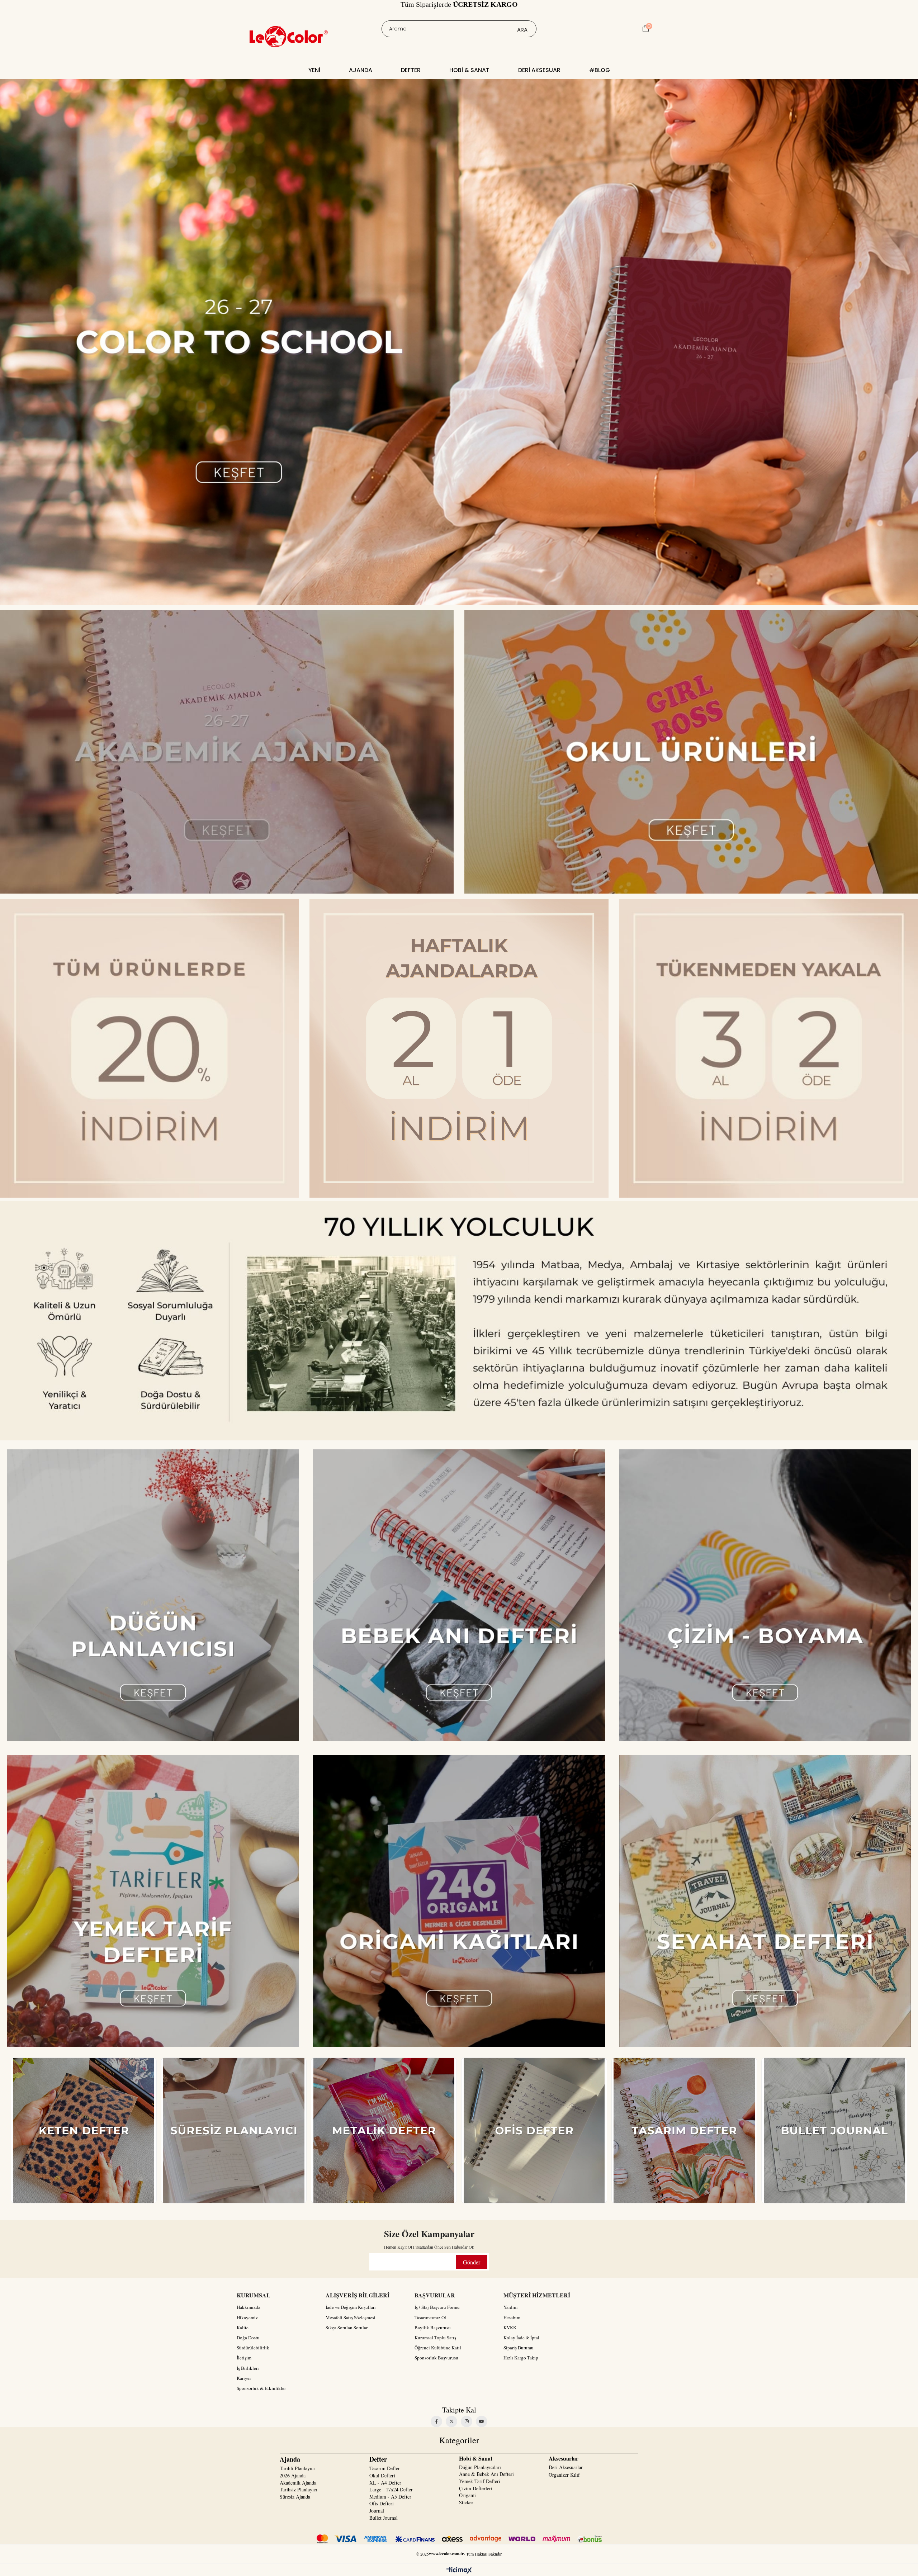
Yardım (510, 2307)
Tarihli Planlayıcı (297, 2468)
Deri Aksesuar (539, 70)
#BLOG (600, 70)
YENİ (314, 70)
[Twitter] (451, 2421)
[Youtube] (482, 2421)
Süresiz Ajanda (295, 2497)
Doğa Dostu (248, 2338)
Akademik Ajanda (298, 2483)
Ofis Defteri (382, 2503)
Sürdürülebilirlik (253, 2348)
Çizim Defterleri (476, 2488)
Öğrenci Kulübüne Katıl (438, 2348)
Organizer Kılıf (564, 2475)
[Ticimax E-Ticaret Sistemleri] (459, 2571)
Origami (467, 2495)
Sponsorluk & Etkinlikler (261, 2388)
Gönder (472, 2262)
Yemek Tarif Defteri (480, 2481)
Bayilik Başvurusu (433, 2328)
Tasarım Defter (385, 2468)
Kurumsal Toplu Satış (435, 2338)
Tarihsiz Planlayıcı (299, 2489)
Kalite (243, 2328)
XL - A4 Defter (385, 2483)
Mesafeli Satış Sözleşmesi (351, 2317)
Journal (377, 2511)
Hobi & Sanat (469, 70)
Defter (411, 70)
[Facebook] (436, 2421)
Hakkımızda (249, 2307)
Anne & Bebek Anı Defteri (486, 2474)
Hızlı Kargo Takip (521, 2358)
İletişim (244, 2358)
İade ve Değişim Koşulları (351, 2307)
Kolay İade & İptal (521, 2338)
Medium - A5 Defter (390, 2497)
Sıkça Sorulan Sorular (347, 2328)
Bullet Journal (384, 2518)
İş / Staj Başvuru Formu (437, 2307)
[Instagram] (467, 2421)
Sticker (466, 2502)
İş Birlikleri (248, 2368)
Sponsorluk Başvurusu (436, 2358)
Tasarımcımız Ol (430, 2317)
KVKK (510, 2328)
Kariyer (244, 2378)
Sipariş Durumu (519, 2348)
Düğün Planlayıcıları (480, 2467)
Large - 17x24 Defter (391, 2489)
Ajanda (361, 70)
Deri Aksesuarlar (566, 2467)
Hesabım (512, 2317)
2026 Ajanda (293, 2475)
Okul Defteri (382, 2475)
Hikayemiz (247, 2317)
